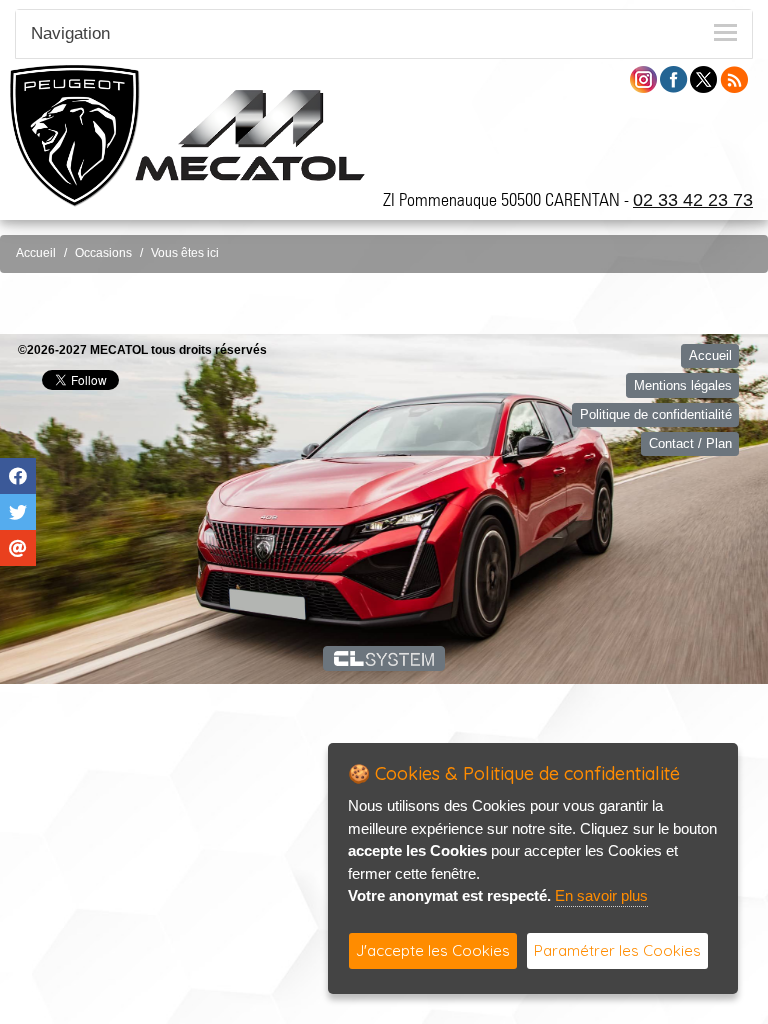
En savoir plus (601, 895)
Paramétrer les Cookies (617, 950)
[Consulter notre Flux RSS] (734, 78)
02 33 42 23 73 (693, 200)
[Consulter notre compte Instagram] (643, 78)
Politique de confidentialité (656, 414)
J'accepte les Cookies (433, 950)
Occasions (103, 253)
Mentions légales (683, 385)
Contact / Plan (690, 443)
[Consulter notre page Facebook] (674, 78)
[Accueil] (250, 134)
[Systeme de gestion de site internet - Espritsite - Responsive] (384, 658)
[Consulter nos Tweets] (703, 78)
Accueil (36, 253)
